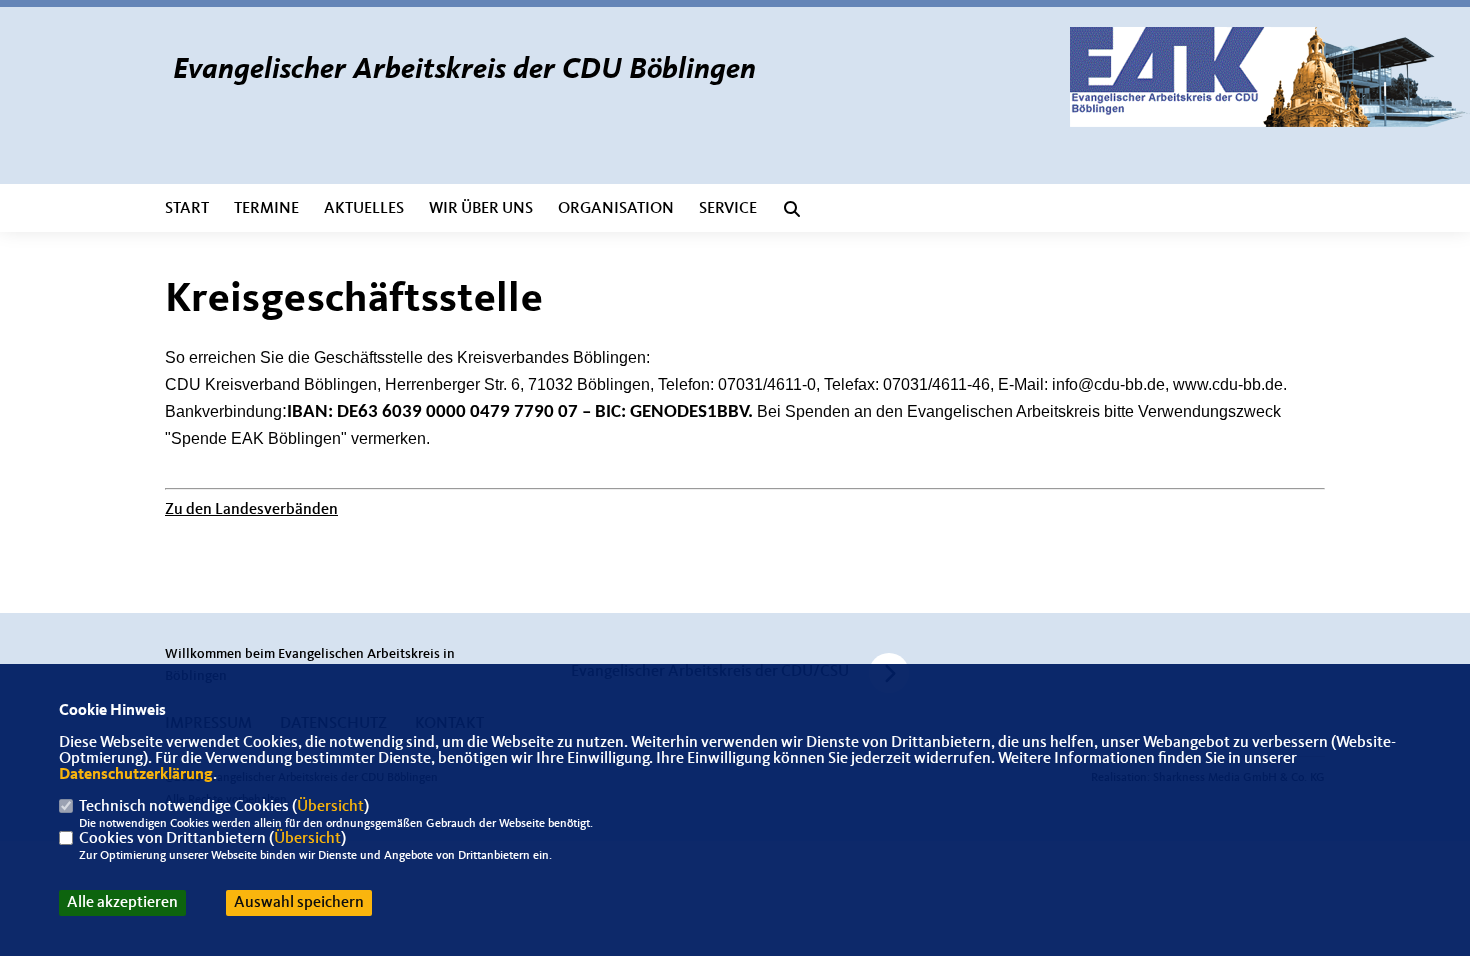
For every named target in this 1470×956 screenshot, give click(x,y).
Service (728, 209)
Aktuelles (364, 209)
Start (187, 209)
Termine (266, 209)
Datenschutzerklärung (136, 775)
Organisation (616, 209)
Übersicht (330, 807)
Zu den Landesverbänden (251, 510)
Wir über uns (481, 209)
